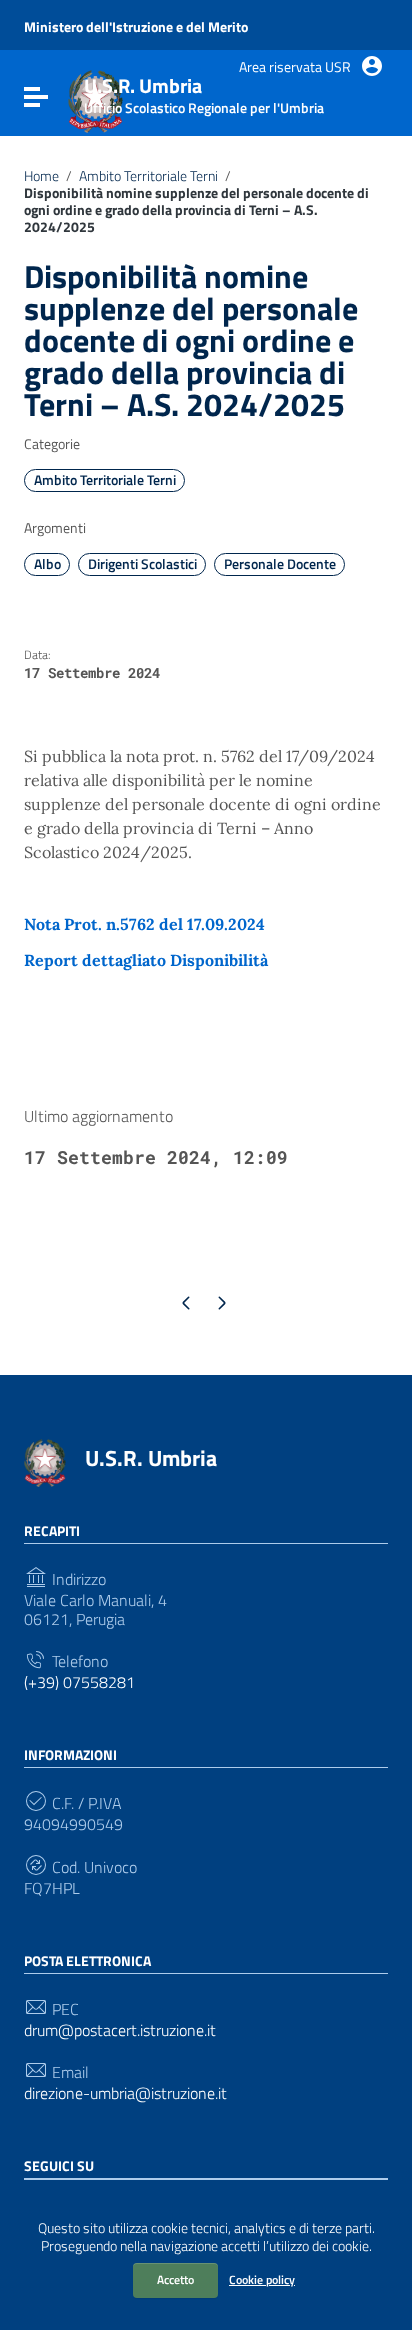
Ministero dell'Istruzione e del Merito (136, 27)
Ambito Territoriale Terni (148, 176)
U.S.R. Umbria (151, 1458)
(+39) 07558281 (79, 1682)
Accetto (175, 2279)
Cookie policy (262, 2279)
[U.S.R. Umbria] (45, 1461)
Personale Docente (280, 564)
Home (41, 176)
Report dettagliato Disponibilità (146, 960)
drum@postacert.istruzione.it (120, 2030)
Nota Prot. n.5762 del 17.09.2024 (144, 924)
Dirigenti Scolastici (142, 564)
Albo (47, 564)
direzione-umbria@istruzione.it (125, 2093)
